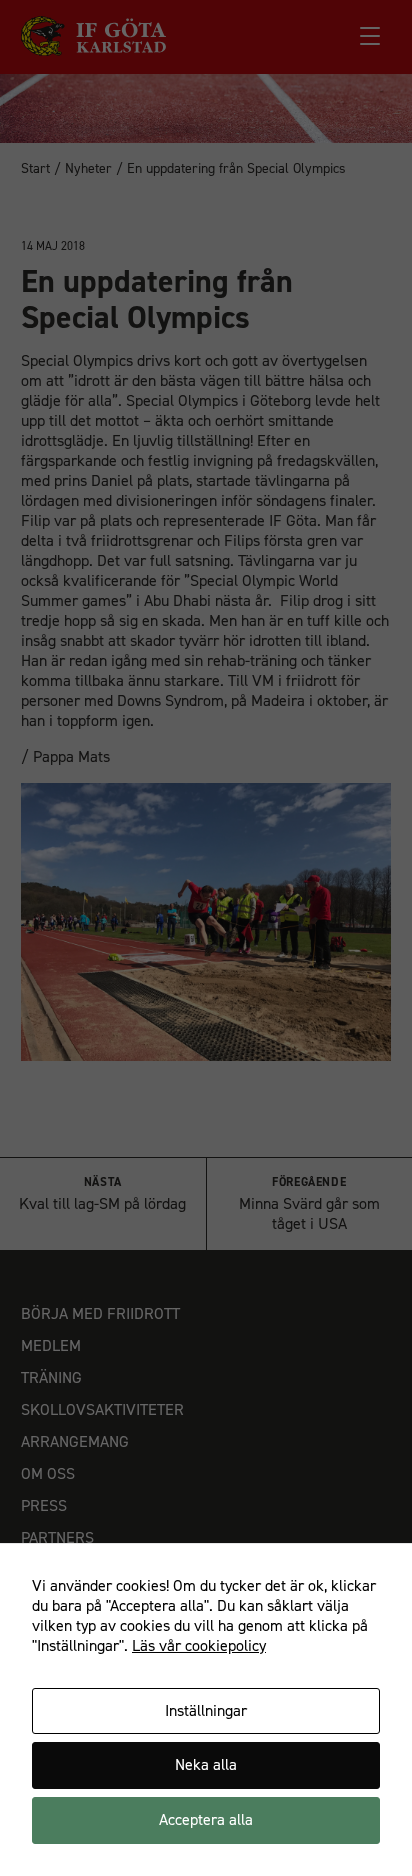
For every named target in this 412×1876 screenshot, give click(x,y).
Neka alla (206, 1764)
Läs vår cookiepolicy (199, 1645)
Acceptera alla (206, 1819)
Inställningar (206, 1710)
